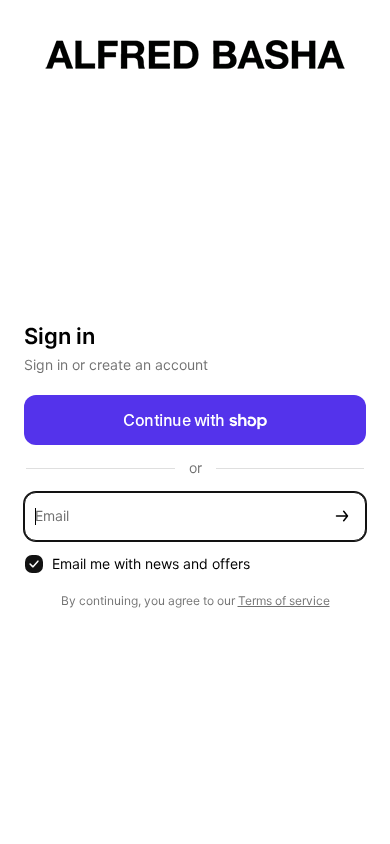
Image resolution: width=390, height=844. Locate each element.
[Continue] (342, 516)
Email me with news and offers (151, 563)
